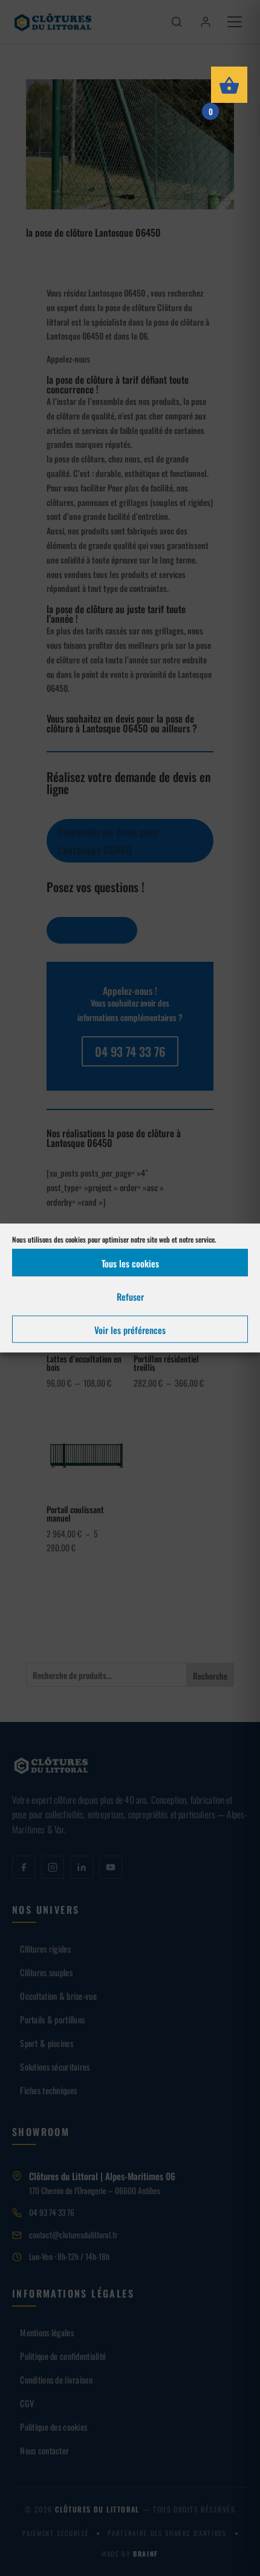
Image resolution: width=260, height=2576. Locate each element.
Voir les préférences (130, 1329)
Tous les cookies (130, 1263)
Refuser (130, 1296)
